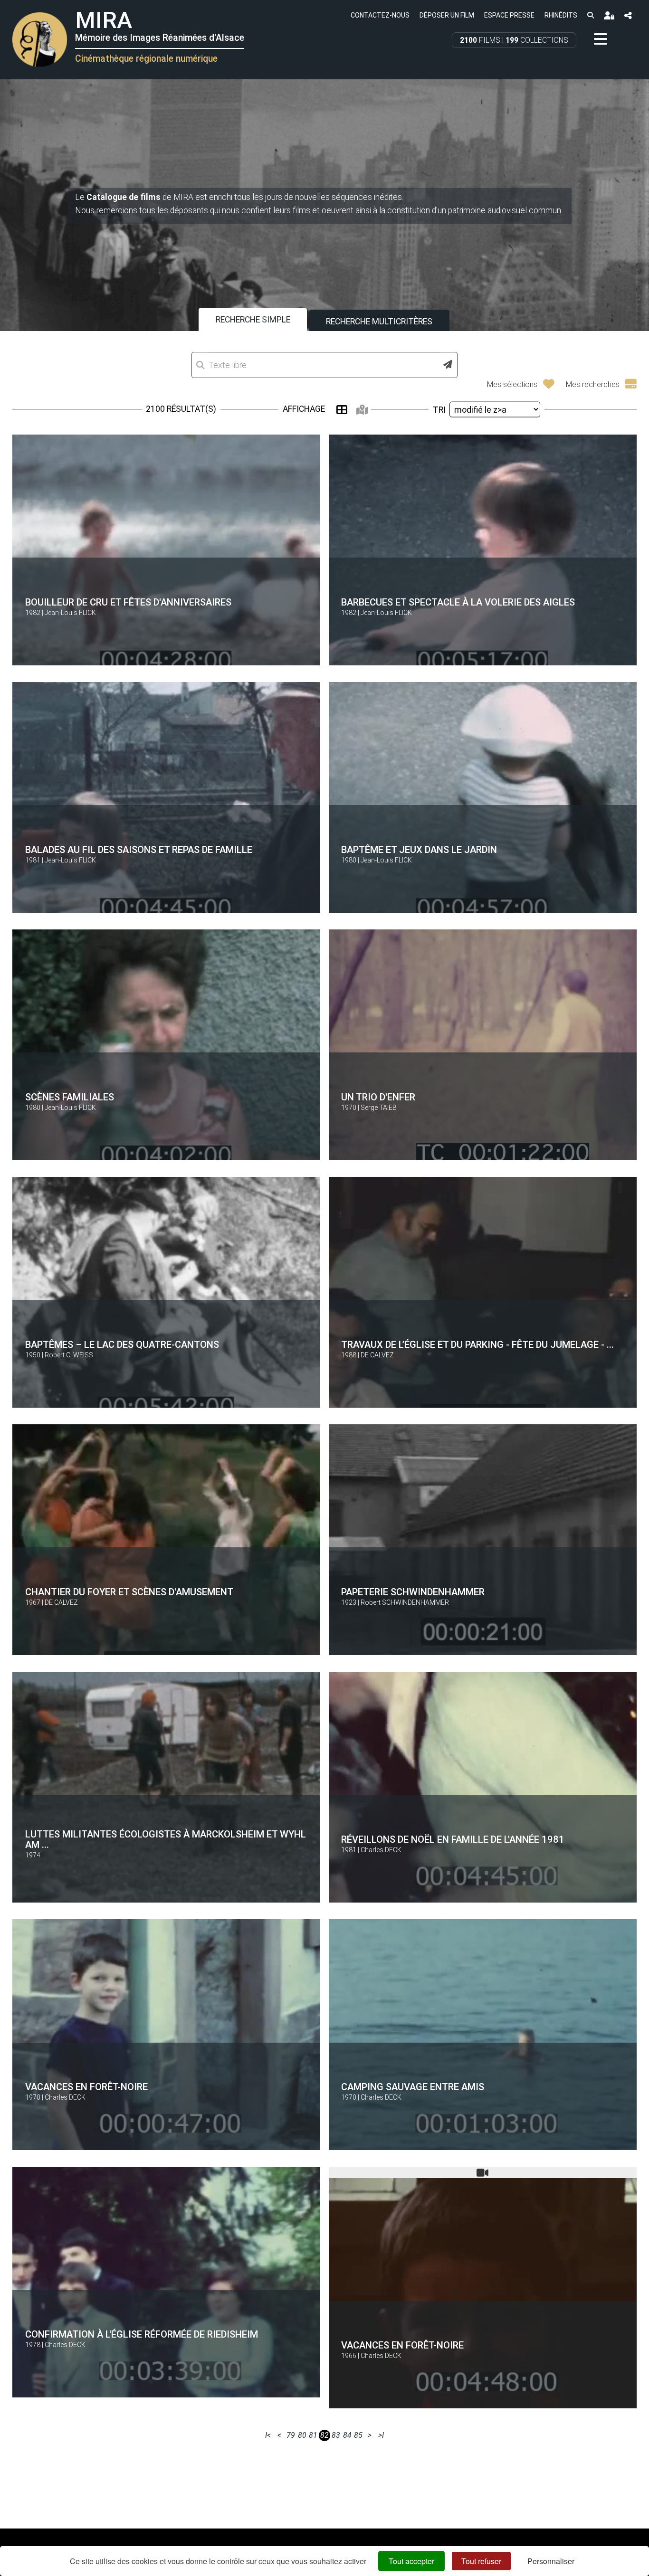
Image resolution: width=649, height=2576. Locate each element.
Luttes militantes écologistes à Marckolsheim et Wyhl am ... (166, 1839)
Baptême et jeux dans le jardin (419, 850)
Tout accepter (411, 2561)
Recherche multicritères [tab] (379, 322)
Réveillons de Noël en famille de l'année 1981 (453, 1839)
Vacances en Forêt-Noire (86, 2087)
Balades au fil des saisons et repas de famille (139, 850)
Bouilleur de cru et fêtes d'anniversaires (128, 602)
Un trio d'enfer (378, 1097)
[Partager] (628, 15)
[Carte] (363, 410)
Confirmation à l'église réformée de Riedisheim (142, 2334)
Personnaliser (551, 2561)
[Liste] (342, 410)
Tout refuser (481, 2561)
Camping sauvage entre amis (413, 2087)
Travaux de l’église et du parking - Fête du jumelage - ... (477, 1345)
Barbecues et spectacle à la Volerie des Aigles (458, 602)
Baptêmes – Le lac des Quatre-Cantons (122, 1345)
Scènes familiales (70, 1097)
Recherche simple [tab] (253, 320)
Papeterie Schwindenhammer (413, 1592)
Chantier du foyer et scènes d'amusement (129, 1592)
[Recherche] (590, 15)
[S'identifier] (609, 15)
